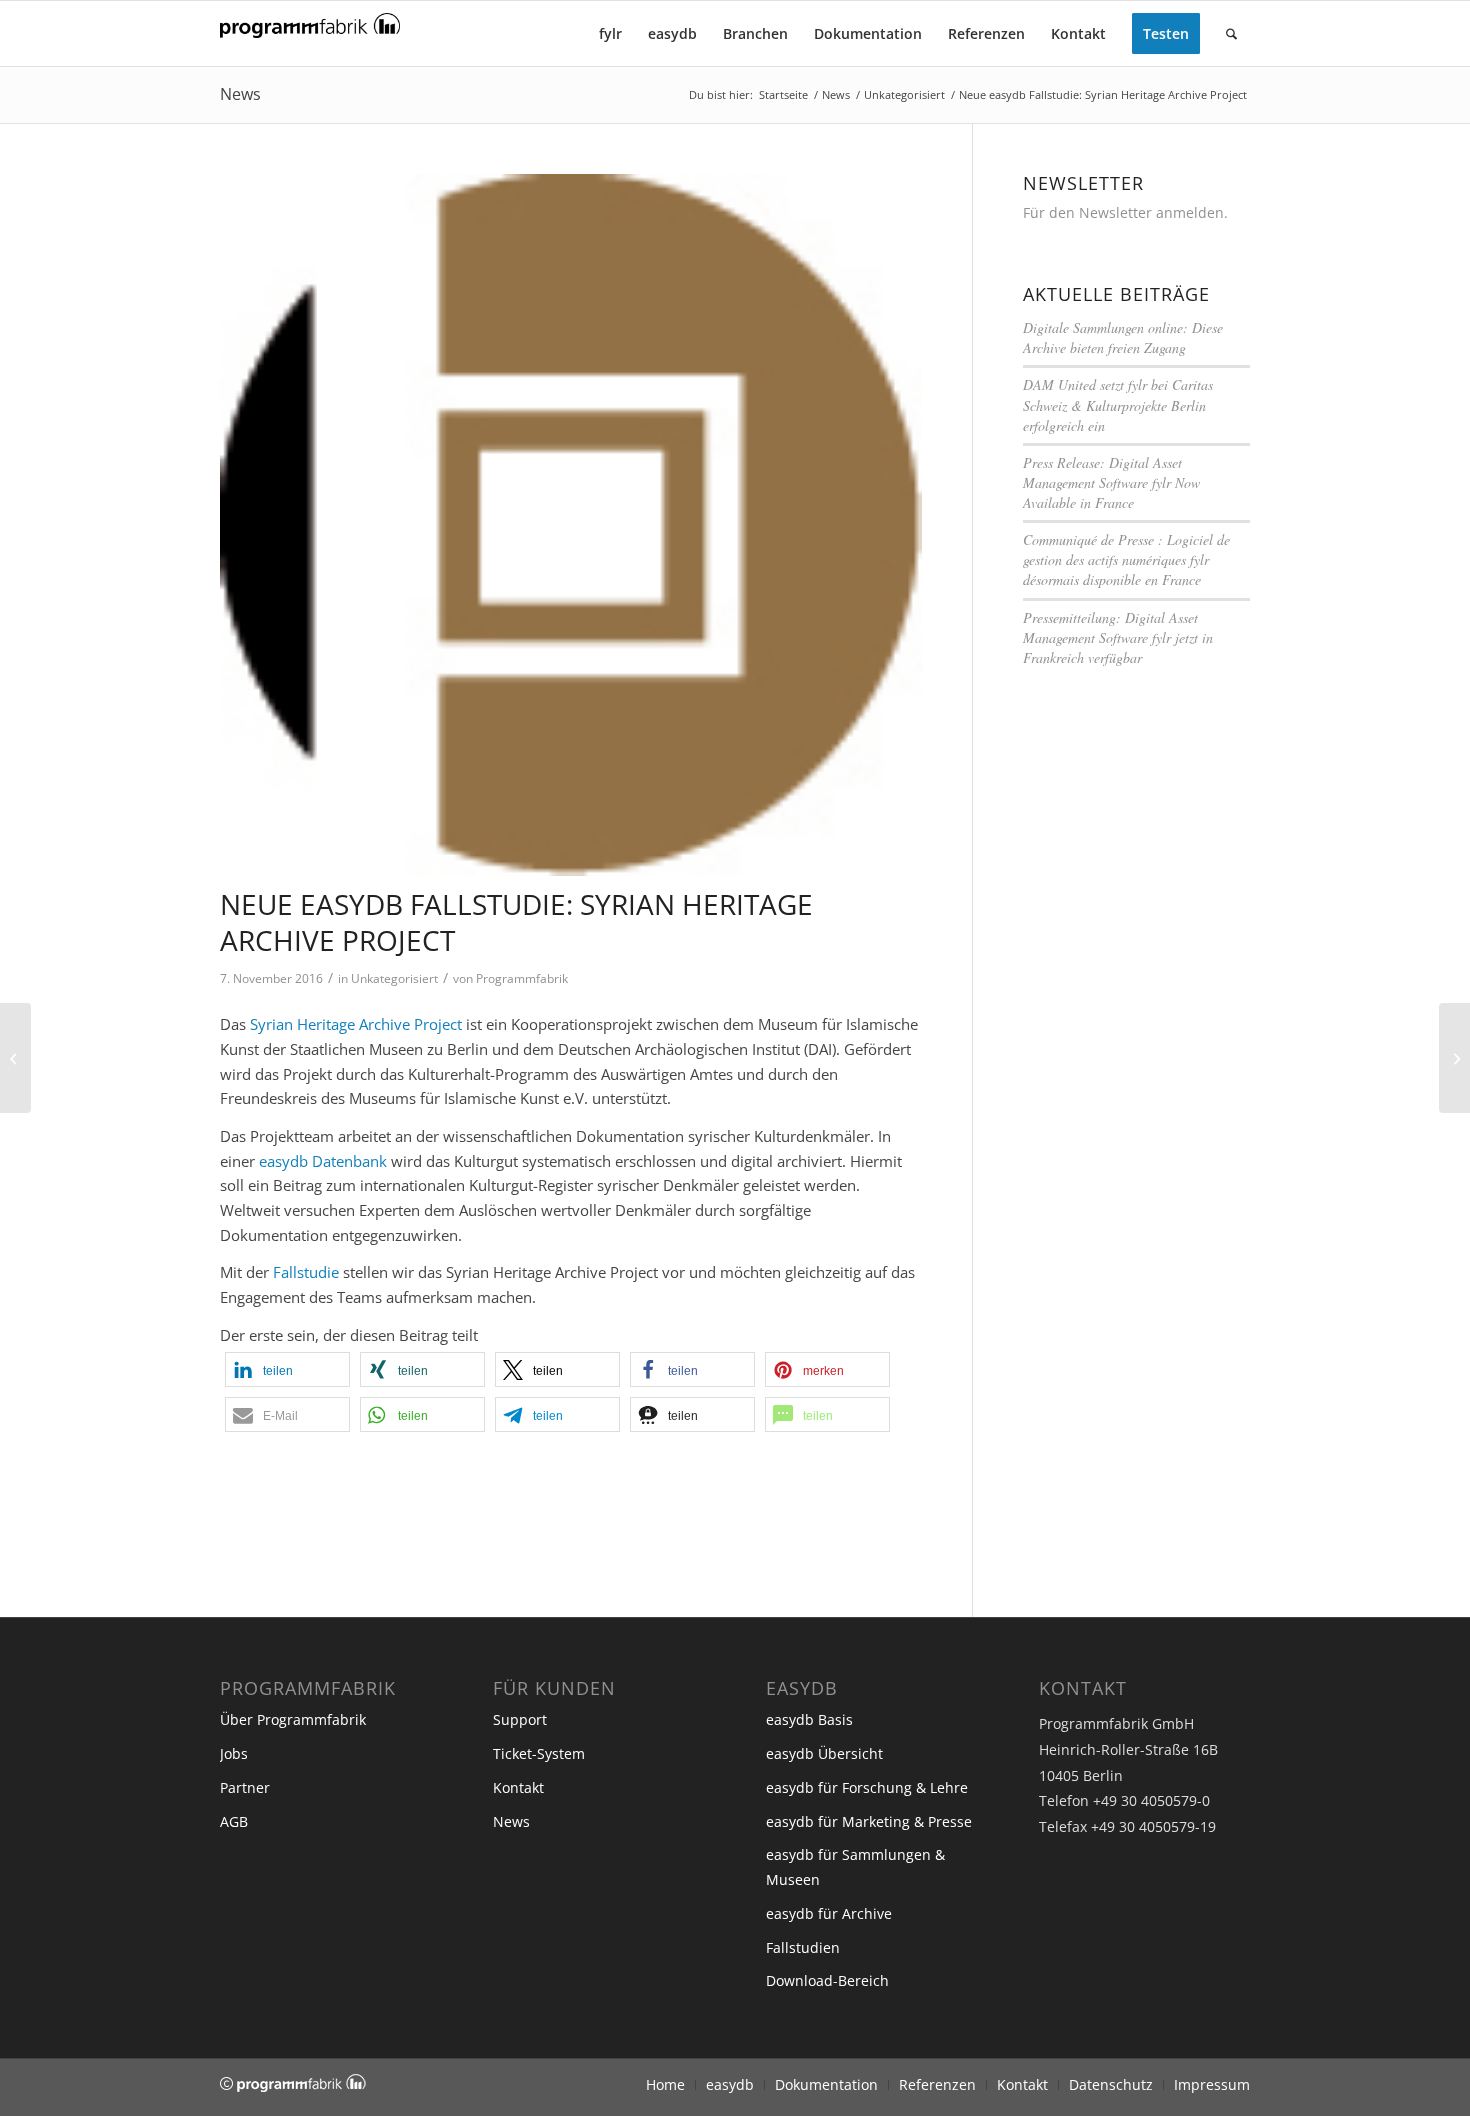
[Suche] (1231, 33)
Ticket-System (539, 1753)
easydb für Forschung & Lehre (867, 1787)
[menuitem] (610, 33)
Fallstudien (803, 1947)
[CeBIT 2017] (1454, 1058)
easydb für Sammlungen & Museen (855, 1867)
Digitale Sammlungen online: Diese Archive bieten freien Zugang (1123, 337)
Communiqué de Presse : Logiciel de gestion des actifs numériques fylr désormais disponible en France (1126, 559)
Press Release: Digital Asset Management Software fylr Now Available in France (1111, 482)
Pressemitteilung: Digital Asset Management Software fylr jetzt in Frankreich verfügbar (1118, 637)
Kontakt (518, 1787)
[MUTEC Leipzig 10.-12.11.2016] (15, 1058)
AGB (234, 1821)
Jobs (234, 1753)
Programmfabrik (522, 978)
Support (520, 1719)
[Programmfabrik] (310, 39)
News (240, 94)
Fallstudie (306, 1272)
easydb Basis (809, 1719)
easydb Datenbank (323, 1161)
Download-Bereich (827, 1980)
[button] (287, 1369)
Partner (245, 1787)
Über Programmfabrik (293, 1719)
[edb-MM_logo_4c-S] (571, 525)
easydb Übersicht (824, 1753)
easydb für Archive (829, 1913)
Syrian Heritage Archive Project (356, 1024)
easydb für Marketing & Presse (869, 1821)
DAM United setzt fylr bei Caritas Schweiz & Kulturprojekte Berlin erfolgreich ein (1118, 404)
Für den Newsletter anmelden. (1125, 212)
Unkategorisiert (394, 978)
